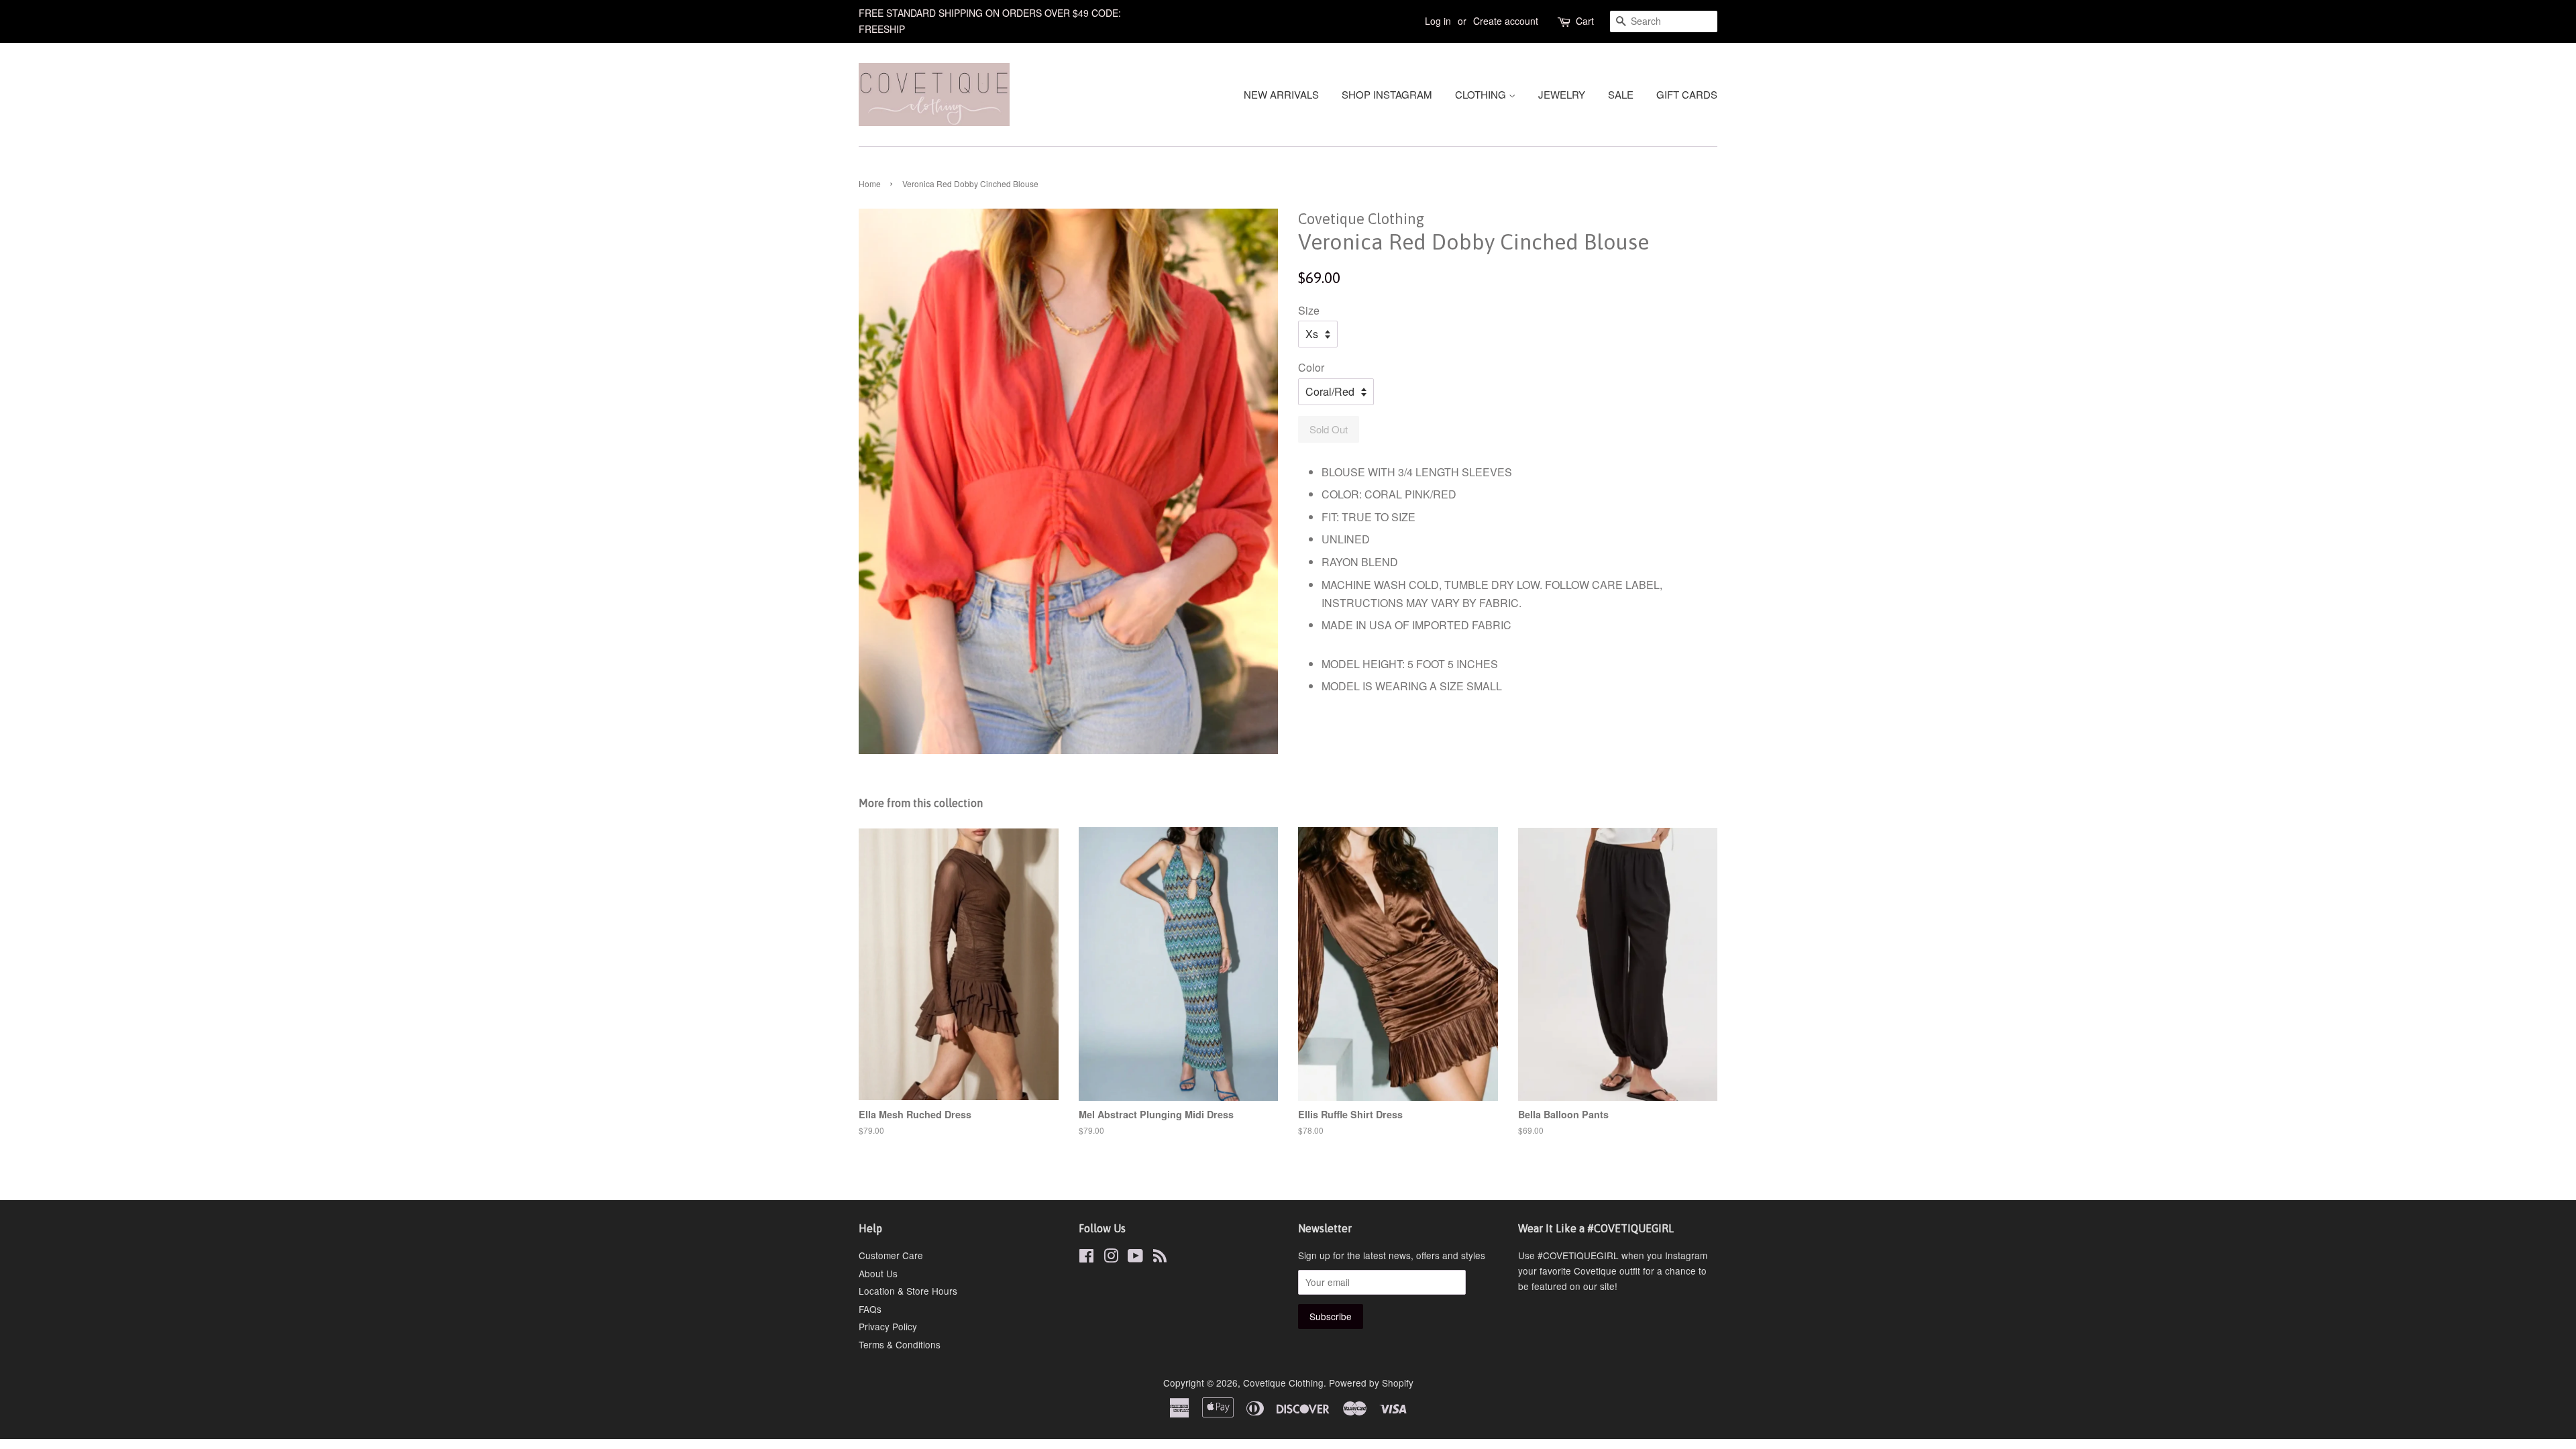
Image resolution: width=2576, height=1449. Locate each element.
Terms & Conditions (900, 1344)
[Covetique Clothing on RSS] (1160, 1258)
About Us (878, 1273)
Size (1309, 310)
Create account (1506, 21)
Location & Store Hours (908, 1291)
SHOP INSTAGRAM (1387, 94)
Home (870, 183)
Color (1311, 367)
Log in (1438, 21)
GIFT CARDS (1687, 94)
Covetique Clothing (1283, 1383)
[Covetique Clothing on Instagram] (1111, 1258)
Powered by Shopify (1371, 1383)
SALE (1621, 94)
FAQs (870, 1309)
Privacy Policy (888, 1326)
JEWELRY (1562, 94)
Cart (1585, 21)
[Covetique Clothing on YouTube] (1135, 1258)
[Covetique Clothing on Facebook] (1086, 1258)
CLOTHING (1482, 94)
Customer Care (891, 1255)
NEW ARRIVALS (1281, 94)
